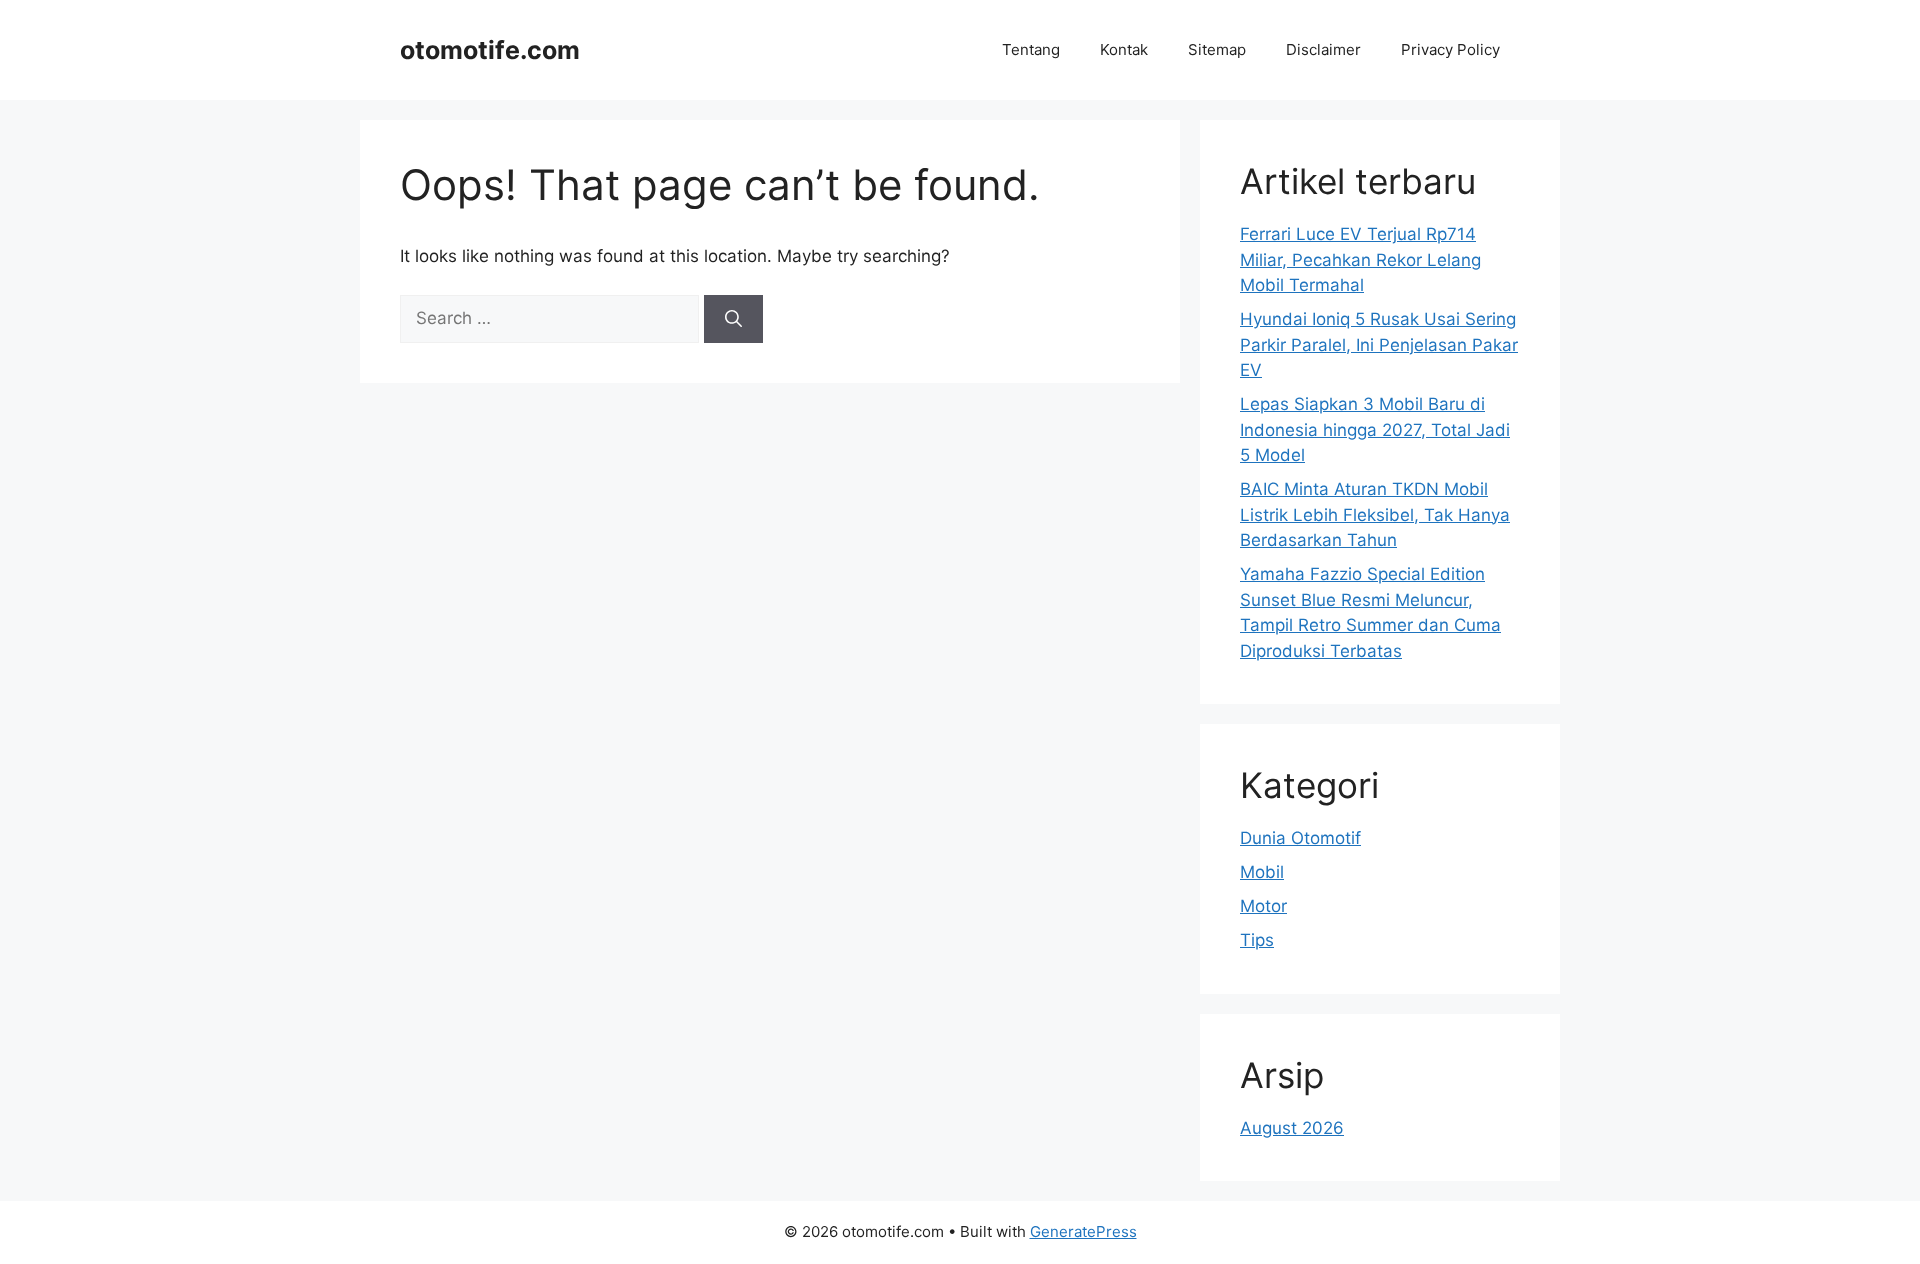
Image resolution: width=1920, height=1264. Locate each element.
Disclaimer (1323, 49)
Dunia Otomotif (1300, 838)
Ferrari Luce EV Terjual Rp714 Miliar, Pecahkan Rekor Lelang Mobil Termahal (1360, 259)
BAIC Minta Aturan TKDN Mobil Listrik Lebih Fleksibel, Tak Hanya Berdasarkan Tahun (1375, 514)
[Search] (733, 319)
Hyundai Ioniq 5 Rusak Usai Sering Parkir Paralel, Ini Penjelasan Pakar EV (1379, 344)
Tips (1257, 940)
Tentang (1031, 49)
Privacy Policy (1450, 49)
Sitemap (1217, 49)
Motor (1263, 906)
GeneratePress (1083, 1231)
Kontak (1124, 49)
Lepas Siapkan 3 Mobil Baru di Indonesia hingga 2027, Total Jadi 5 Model (1375, 429)
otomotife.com (490, 50)
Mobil (1262, 872)
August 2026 (1292, 1128)
